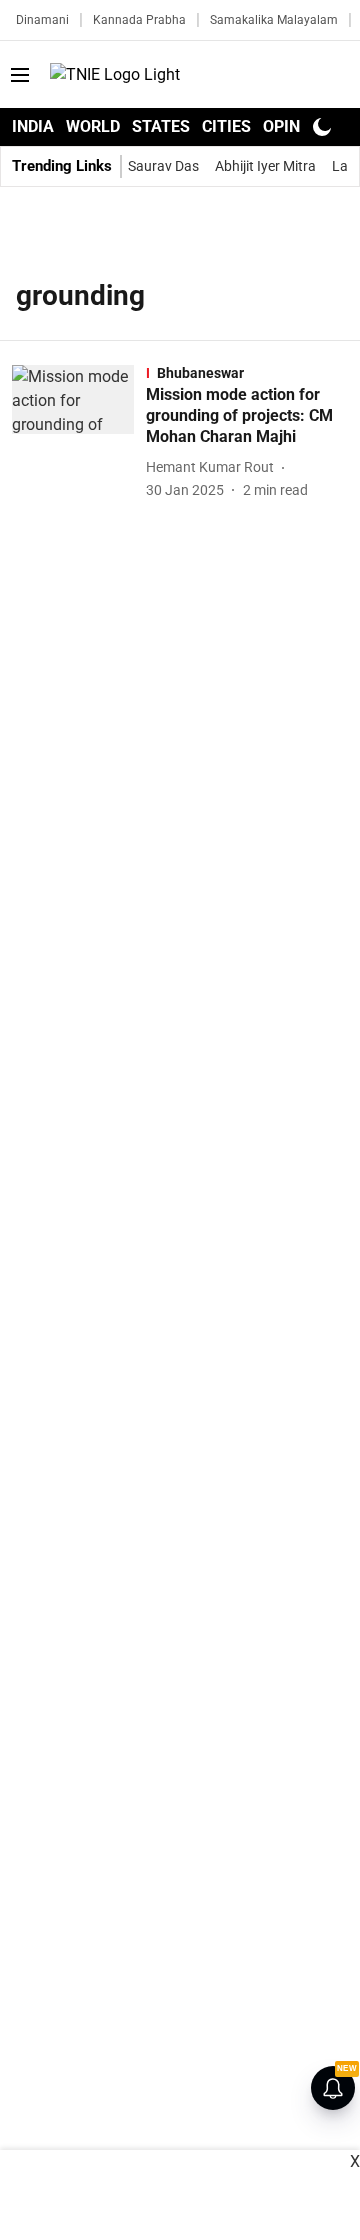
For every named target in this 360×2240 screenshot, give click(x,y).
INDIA (33, 126)
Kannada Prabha (139, 20)
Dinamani (42, 20)
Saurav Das (163, 166)
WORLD (93, 126)
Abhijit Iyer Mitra (265, 166)
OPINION (295, 126)
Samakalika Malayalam (274, 20)
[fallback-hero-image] (79, 432)
